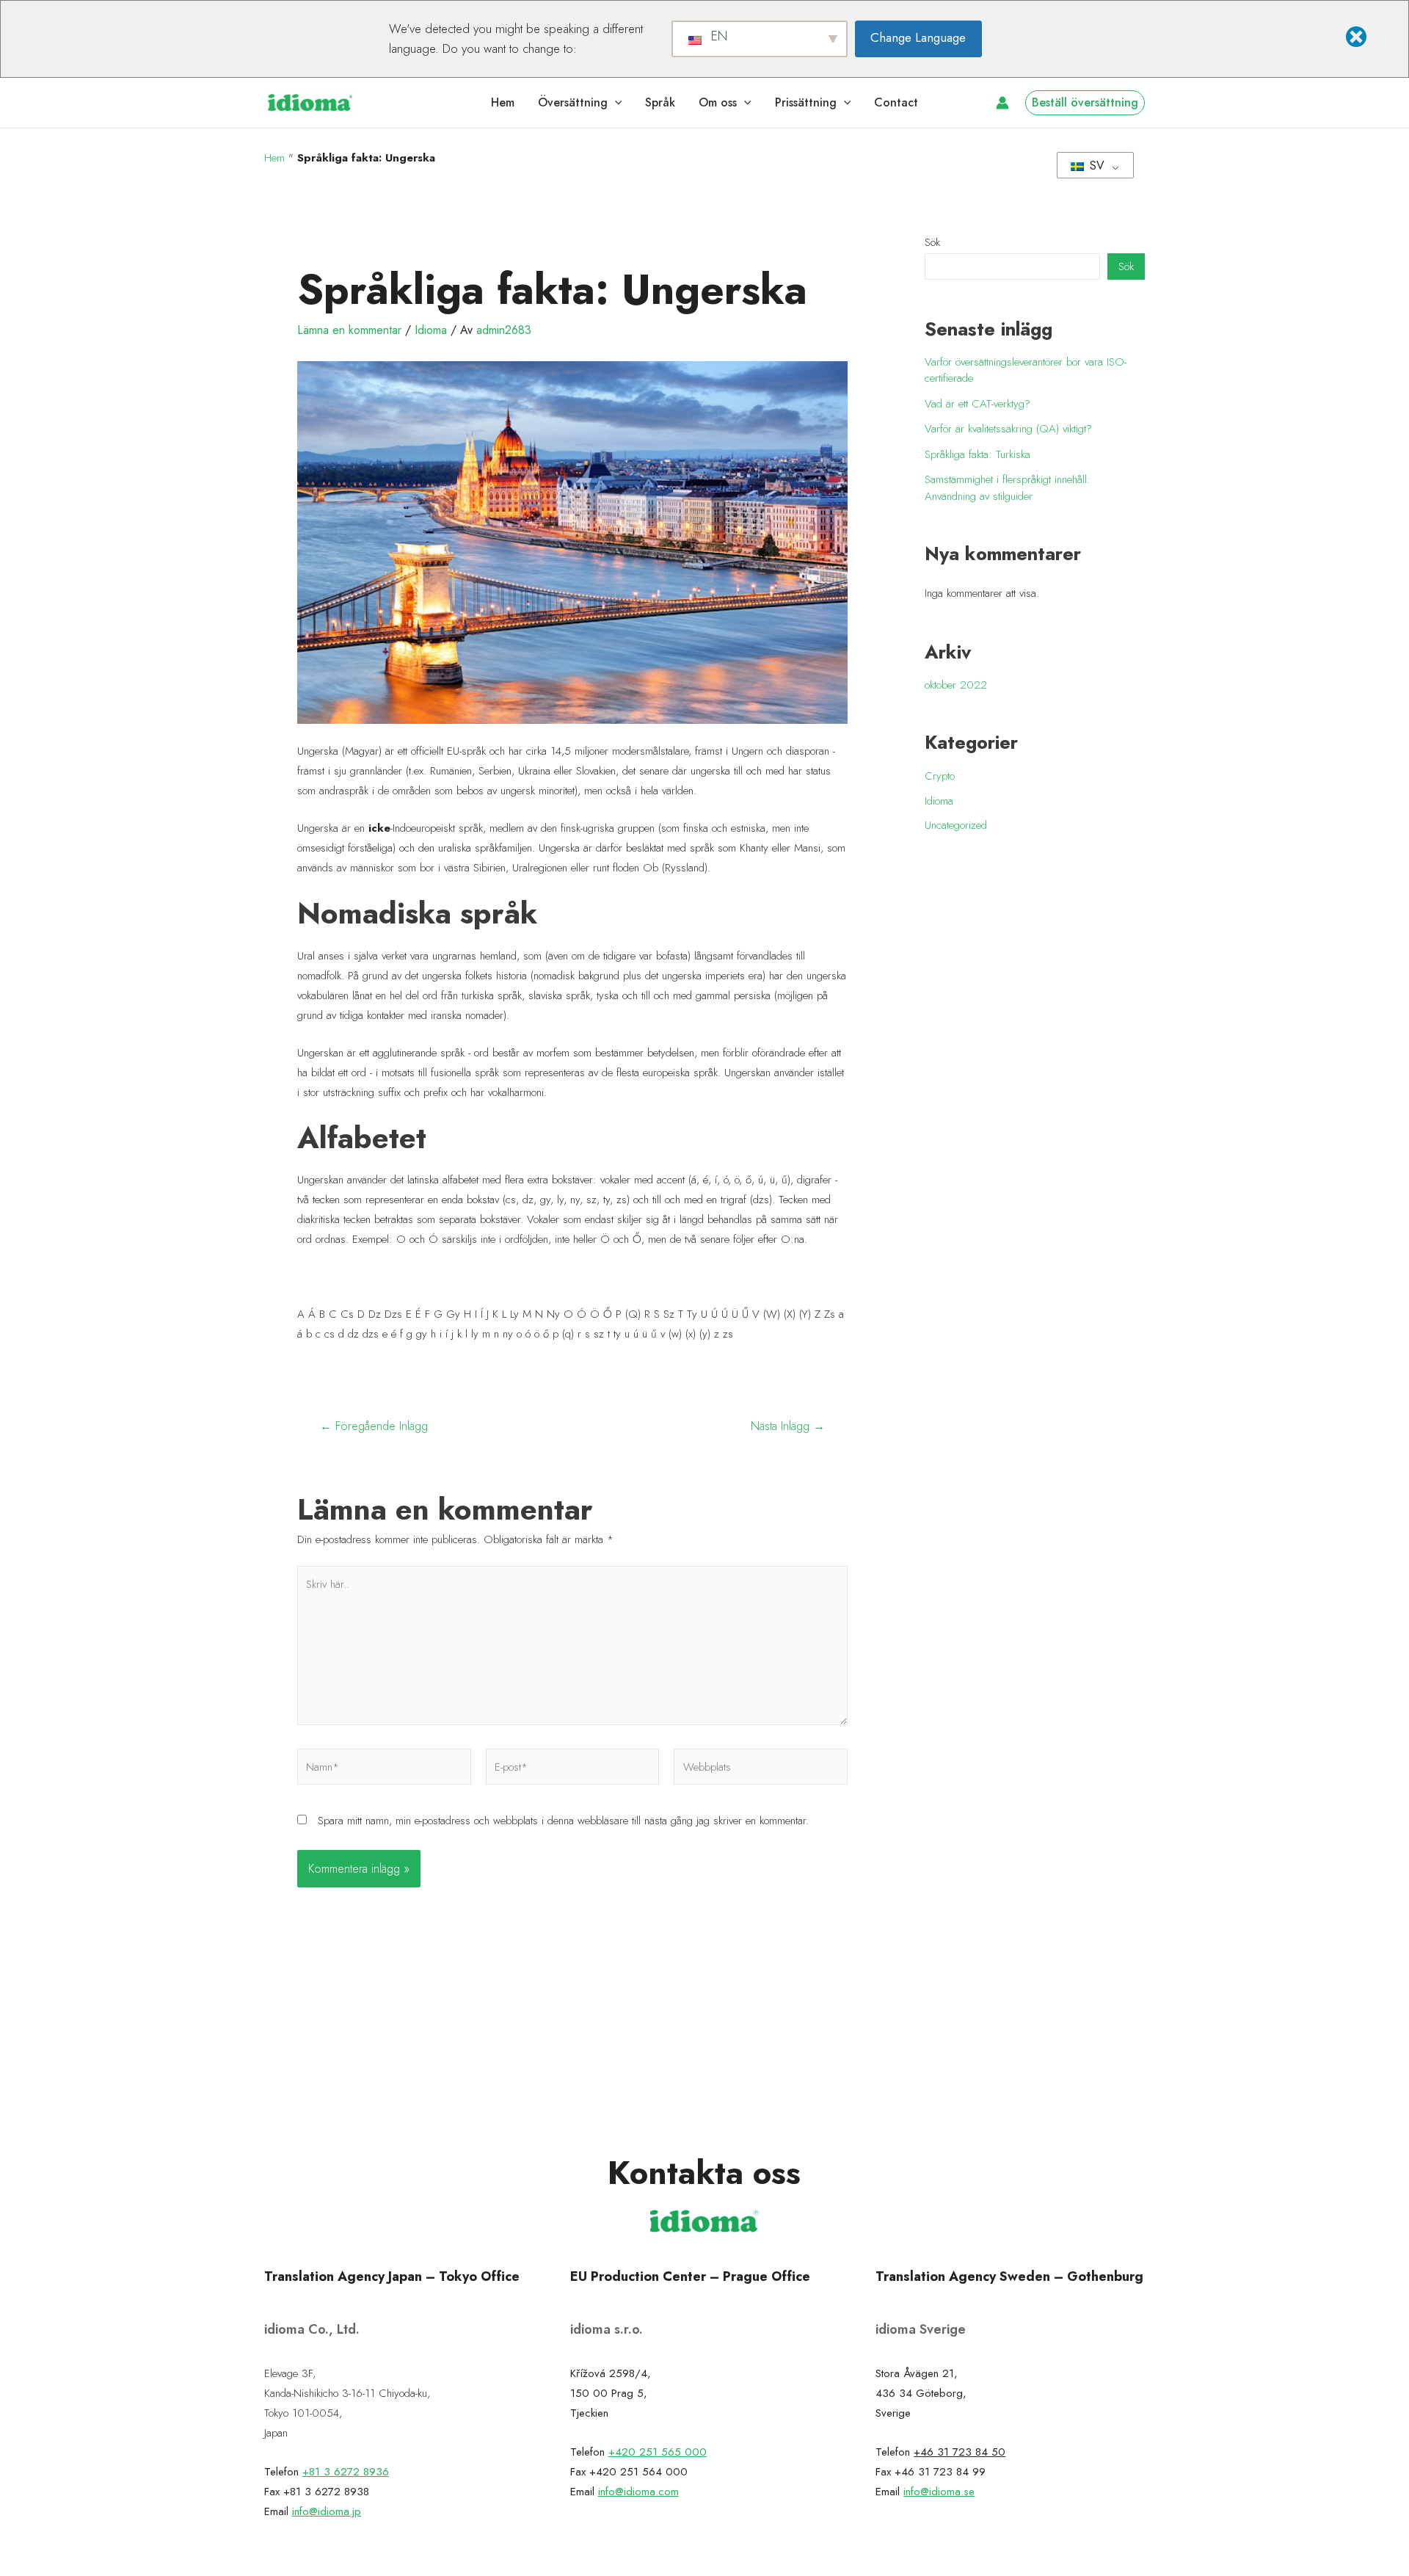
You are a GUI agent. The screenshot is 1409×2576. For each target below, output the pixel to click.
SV (1095, 166)
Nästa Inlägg (788, 1426)
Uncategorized (956, 825)
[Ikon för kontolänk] (1002, 103)
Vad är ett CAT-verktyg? (977, 404)
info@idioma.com (638, 2492)
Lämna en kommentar (349, 330)
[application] (615, 103)
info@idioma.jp (327, 2511)
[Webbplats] (761, 1769)
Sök (932, 242)
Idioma (431, 330)
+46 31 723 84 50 (960, 2452)
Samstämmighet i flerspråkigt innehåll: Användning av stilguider (1008, 488)
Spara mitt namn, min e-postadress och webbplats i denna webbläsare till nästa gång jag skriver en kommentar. (563, 1821)
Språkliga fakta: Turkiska (977, 454)
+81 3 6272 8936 (346, 2472)
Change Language (918, 37)
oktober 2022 (956, 685)
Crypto (940, 776)
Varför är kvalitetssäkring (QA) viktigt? (1008, 429)
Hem (274, 158)
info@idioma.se (939, 2492)
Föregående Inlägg (374, 1426)
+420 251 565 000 (658, 2452)
